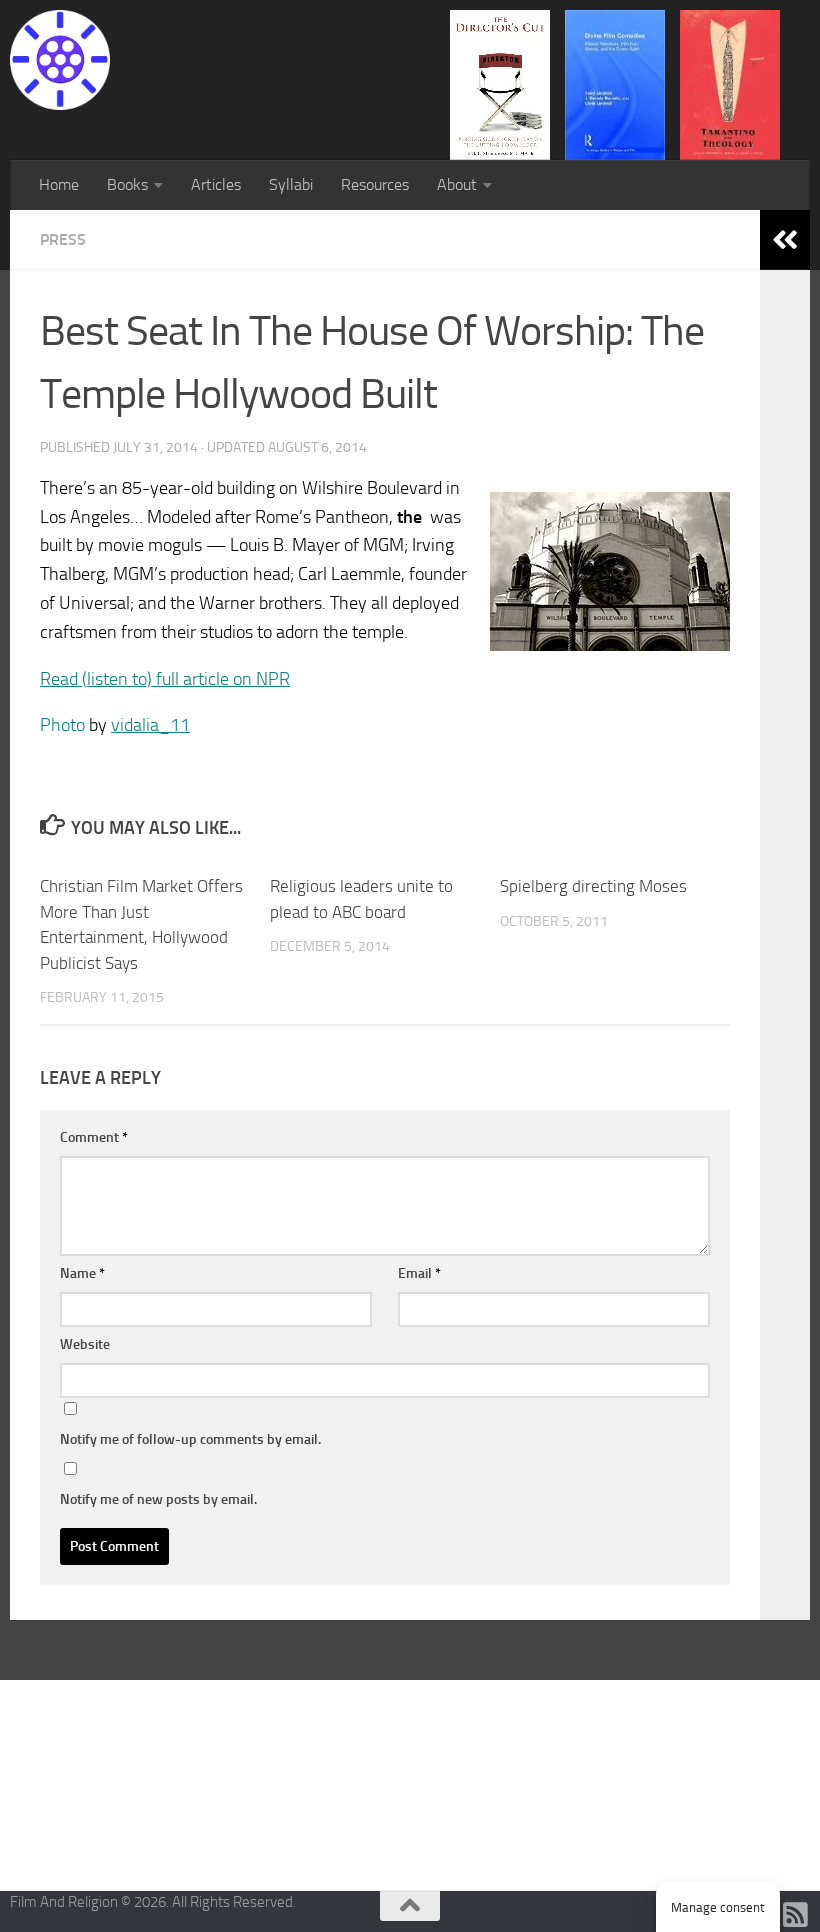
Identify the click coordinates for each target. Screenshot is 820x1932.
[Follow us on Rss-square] (796, 1915)
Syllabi (291, 184)
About (457, 184)
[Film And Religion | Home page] (60, 60)
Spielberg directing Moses (593, 886)
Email (419, 1273)
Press (63, 239)
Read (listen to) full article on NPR (165, 679)
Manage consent (718, 1907)
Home (59, 184)
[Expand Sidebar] (785, 240)
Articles (216, 184)
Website (85, 1344)
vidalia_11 (150, 725)
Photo (62, 725)
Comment (94, 1137)
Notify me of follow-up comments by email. (190, 1439)
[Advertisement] (410, 1783)
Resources (375, 184)
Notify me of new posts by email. (158, 1499)
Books (127, 184)
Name (82, 1273)
